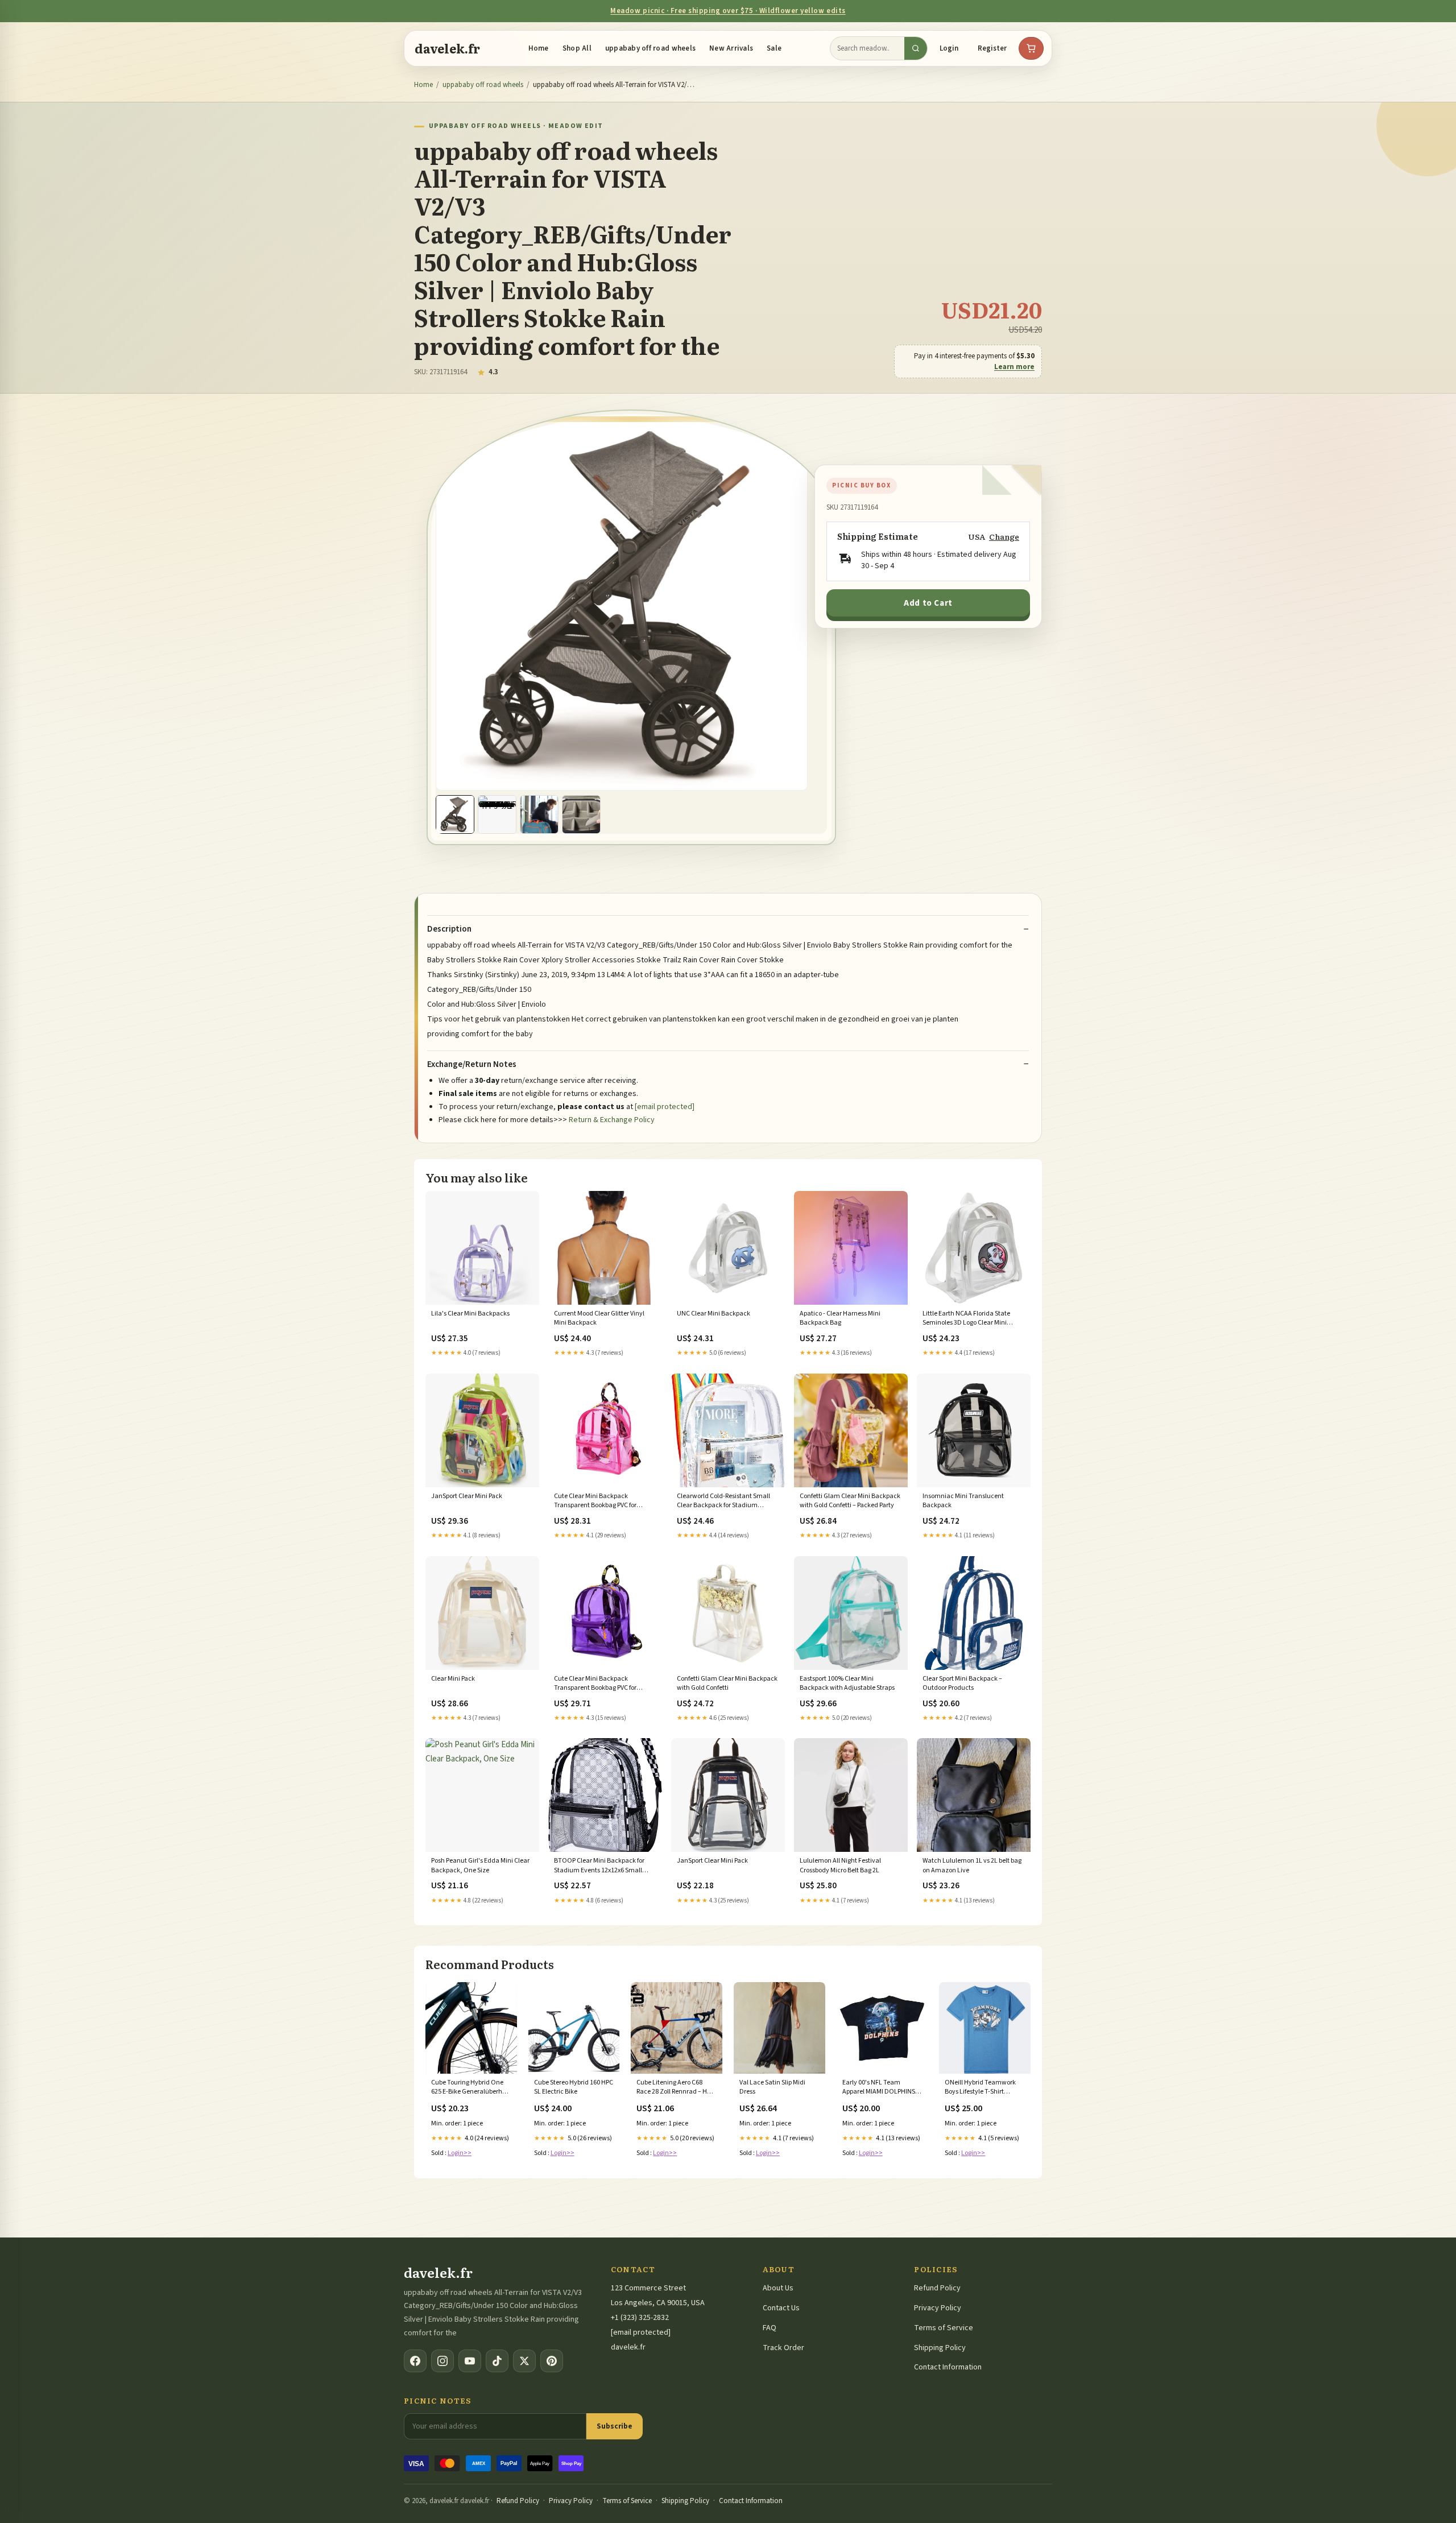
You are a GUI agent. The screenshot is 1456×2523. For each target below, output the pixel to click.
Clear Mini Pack (453, 1679)
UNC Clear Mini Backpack (713, 1314)
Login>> (460, 2153)
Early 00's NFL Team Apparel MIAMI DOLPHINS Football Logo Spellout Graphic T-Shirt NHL (879, 2088)
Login (949, 48)
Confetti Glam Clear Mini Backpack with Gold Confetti (727, 1684)
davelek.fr (447, 48)
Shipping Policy (940, 2348)
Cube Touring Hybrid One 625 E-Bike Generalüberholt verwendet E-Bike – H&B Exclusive (470, 2088)
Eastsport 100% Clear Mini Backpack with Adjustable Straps (847, 1684)
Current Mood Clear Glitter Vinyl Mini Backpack (599, 1318)
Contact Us (781, 2308)
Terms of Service (944, 2328)
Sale (774, 48)
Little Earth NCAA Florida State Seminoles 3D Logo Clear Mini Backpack (966, 1319)
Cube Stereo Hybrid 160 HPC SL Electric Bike (574, 2087)
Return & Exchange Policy (612, 1120)
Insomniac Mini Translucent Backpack (963, 1501)
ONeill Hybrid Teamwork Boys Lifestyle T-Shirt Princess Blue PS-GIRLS (980, 2088)
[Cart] (1031, 48)
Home (539, 48)
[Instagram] (442, 2361)
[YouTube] (470, 2361)
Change (1004, 537)
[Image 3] (539, 814)
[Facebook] (415, 2361)
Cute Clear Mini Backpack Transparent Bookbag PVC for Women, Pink (595, 1502)
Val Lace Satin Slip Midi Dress (772, 2087)
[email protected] (665, 1107)
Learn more (1014, 367)
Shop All (577, 48)
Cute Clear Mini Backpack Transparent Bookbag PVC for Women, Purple (595, 1684)
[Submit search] (916, 48)
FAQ (770, 2328)
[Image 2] (497, 814)
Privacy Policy (938, 2308)
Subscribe (615, 2426)
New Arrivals (731, 48)
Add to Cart (928, 603)
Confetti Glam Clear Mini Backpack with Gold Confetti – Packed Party (850, 1501)
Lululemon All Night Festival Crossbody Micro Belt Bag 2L (840, 1866)
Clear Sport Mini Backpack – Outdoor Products (962, 1684)
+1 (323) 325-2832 (640, 2318)
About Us (778, 2288)
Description (449, 929)
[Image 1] (455, 814)
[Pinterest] (552, 2361)
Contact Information (948, 2367)
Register (992, 48)
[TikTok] (497, 2361)
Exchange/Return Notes (472, 1065)
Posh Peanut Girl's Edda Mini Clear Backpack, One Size (480, 1866)
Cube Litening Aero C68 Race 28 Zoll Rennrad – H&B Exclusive (676, 2088)
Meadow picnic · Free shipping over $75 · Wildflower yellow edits (728, 11)
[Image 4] (581, 814)
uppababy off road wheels (650, 48)
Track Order (783, 2348)
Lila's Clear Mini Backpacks (470, 1314)
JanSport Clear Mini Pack (467, 1496)
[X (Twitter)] (524, 2361)
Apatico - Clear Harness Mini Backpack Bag (840, 1318)
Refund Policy (937, 2288)
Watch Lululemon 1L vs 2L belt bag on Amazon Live (972, 1866)
